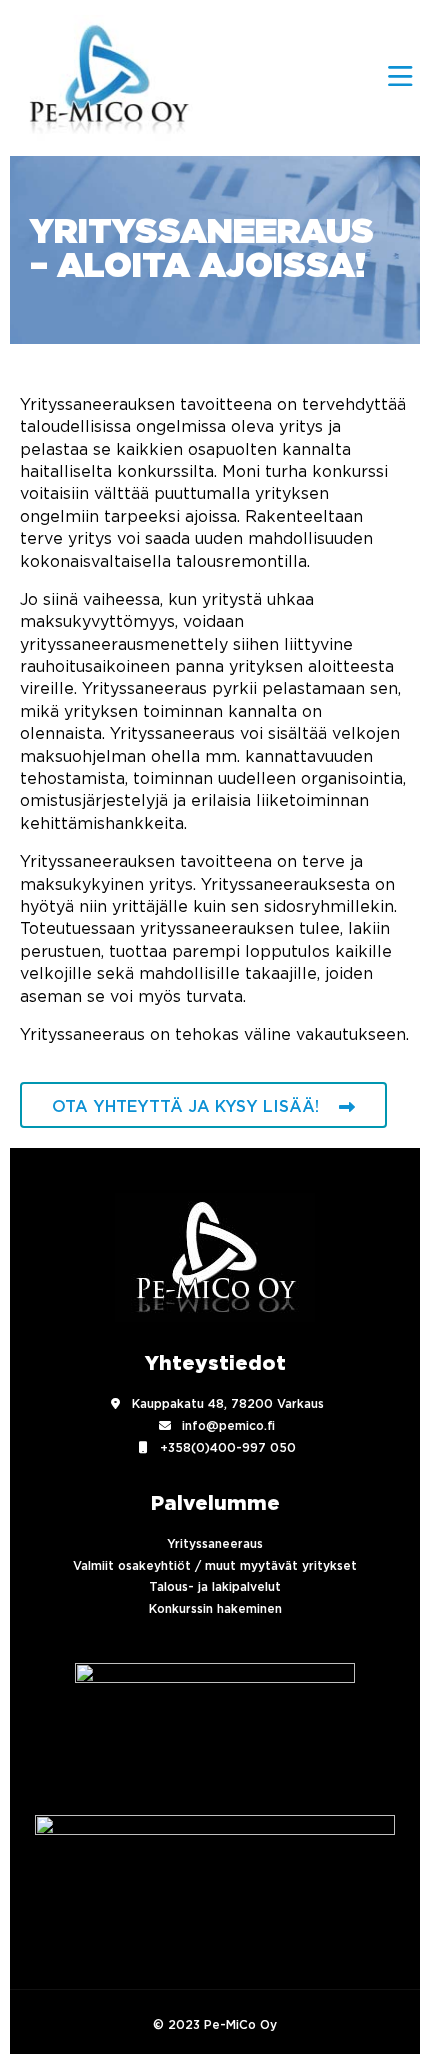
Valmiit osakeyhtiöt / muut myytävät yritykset (215, 1566)
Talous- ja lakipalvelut (215, 1587)
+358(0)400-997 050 (228, 1448)
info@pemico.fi (228, 1426)
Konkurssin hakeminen (215, 1609)
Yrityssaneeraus (215, 1544)
